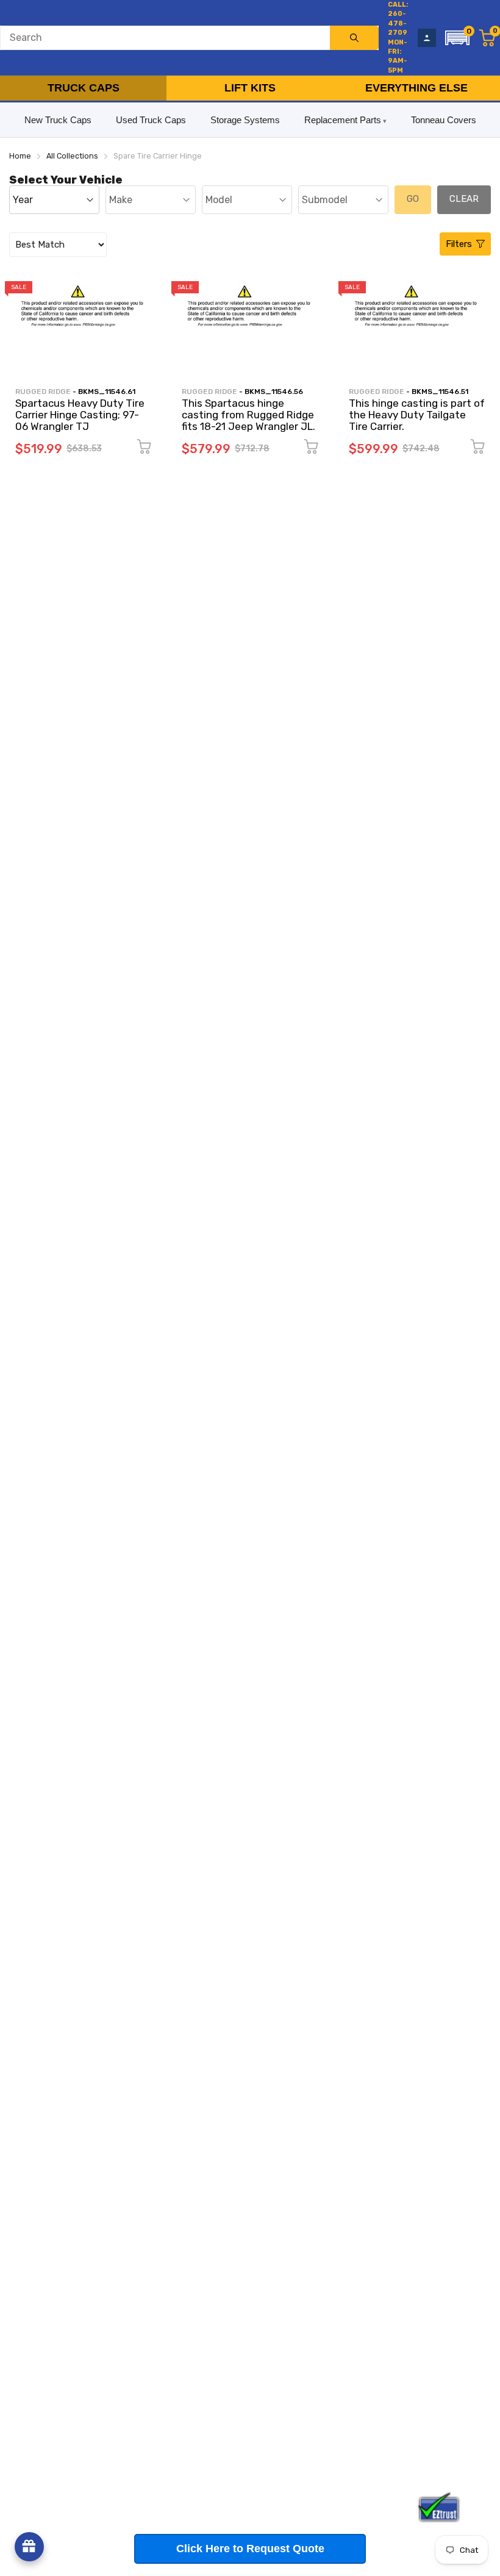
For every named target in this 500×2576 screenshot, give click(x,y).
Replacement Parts (343, 120)
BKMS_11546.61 (107, 392)
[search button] (354, 38)
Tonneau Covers (444, 120)
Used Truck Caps (151, 120)
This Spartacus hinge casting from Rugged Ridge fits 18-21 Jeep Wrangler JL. (248, 414)
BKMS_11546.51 (440, 392)
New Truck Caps (58, 120)
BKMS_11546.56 (274, 392)
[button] (457, 38)
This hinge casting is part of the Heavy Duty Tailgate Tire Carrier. (417, 414)
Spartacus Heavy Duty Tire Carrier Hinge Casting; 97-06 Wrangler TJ (80, 414)
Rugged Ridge (43, 392)
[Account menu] (427, 38)
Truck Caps (84, 88)
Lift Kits (250, 88)
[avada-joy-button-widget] (29, 2547)
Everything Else (416, 88)
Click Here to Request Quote (250, 2549)
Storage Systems (245, 120)
